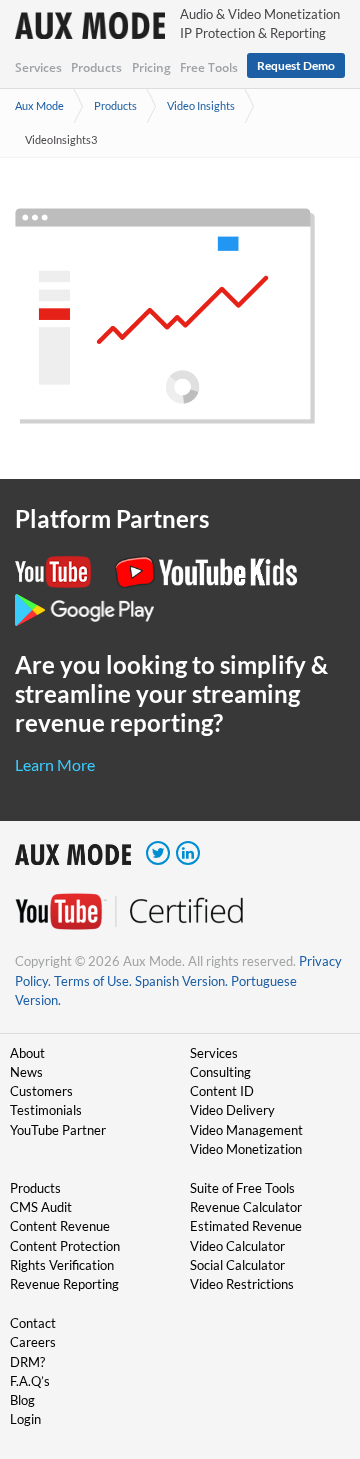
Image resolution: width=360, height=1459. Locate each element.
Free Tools (209, 67)
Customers (41, 1091)
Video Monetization (246, 1149)
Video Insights (201, 105)
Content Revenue (60, 1226)
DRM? (27, 1362)
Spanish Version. (181, 981)
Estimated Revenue (246, 1226)
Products (96, 67)
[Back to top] (315, 1340)
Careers (33, 1342)
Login (25, 1419)
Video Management (246, 1130)
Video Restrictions (242, 1284)
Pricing (151, 67)
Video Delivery (232, 1110)
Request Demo (296, 65)
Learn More (55, 764)
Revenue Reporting (64, 1284)
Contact (33, 1323)
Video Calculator (237, 1246)
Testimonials (46, 1110)
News (26, 1072)
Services (38, 67)
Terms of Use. (93, 981)
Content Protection (65, 1246)
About (27, 1053)
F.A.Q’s (30, 1381)
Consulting (220, 1072)
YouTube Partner (58, 1130)
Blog (22, 1400)
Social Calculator (237, 1265)
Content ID (222, 1091)
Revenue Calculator (246, 1207)
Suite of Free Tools (242, 1188)
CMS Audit (41, 1207)
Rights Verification (62, 1265)
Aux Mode (39, 105)
